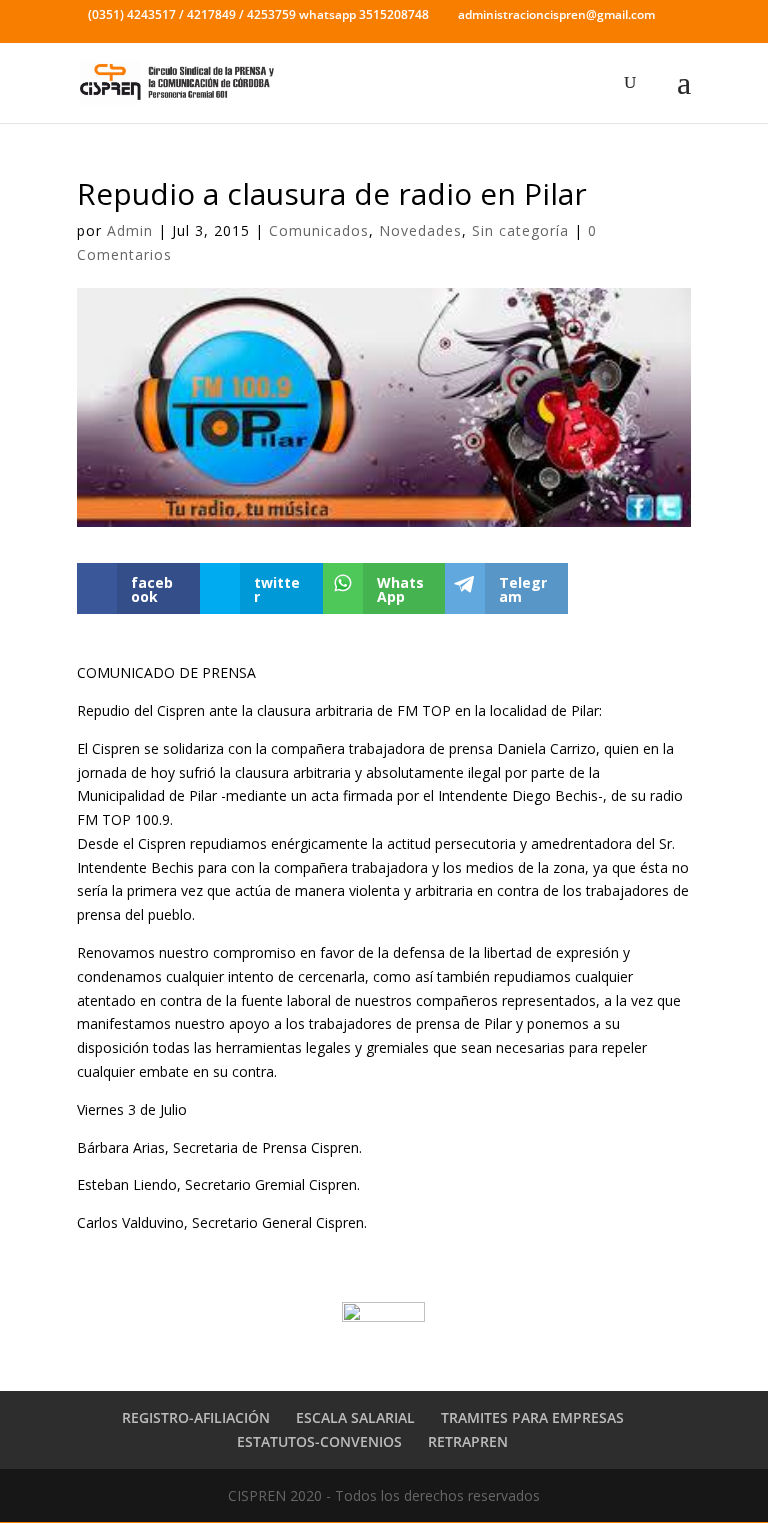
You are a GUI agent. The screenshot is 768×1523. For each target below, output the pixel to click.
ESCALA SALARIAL (355, 1417)
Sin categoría (520, 230)
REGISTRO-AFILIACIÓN (196, 1417)
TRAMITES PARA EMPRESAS (532, 1417)
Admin (130, 230)
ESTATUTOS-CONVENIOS (319, 1441)
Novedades (420, 230)
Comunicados (319, 230)
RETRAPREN (468, 1441)
